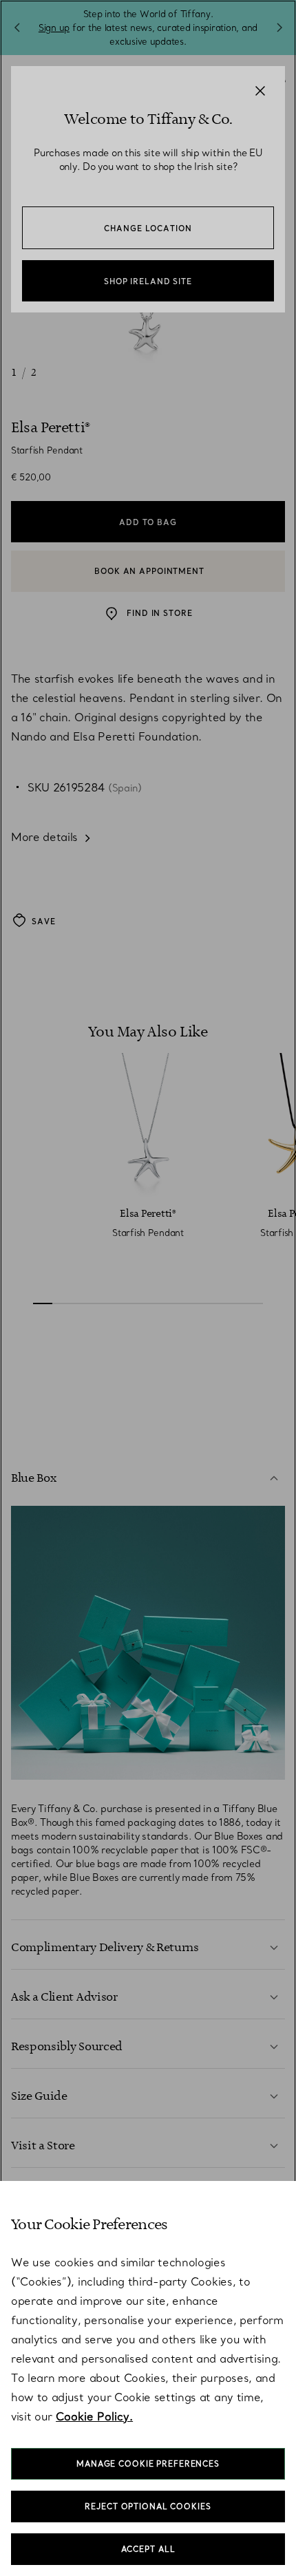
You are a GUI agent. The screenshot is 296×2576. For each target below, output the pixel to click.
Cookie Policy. (94, 2416)
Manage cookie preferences (148, 2464)
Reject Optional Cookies (148, 2506)
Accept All (148, 2549)
